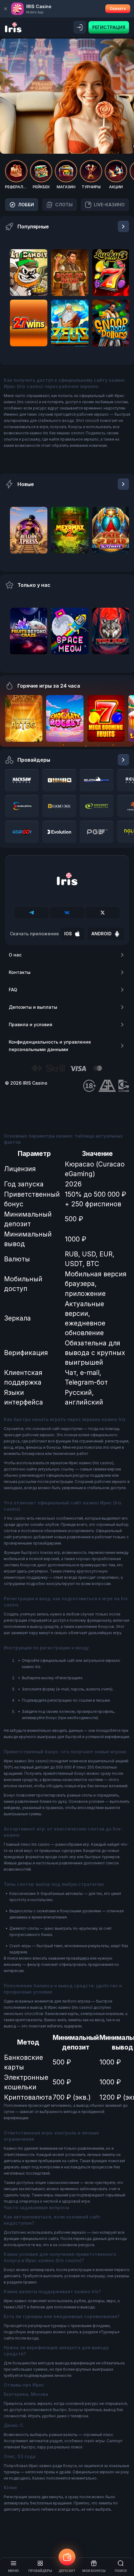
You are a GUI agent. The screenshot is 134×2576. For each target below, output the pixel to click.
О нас (15, 955)
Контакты (20, 972)
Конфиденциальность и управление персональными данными (50, 1046)
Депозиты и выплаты (33, 1007)
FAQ (13, 990)
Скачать (118, 9)
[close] (6, 9)
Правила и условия (31, 1024)
